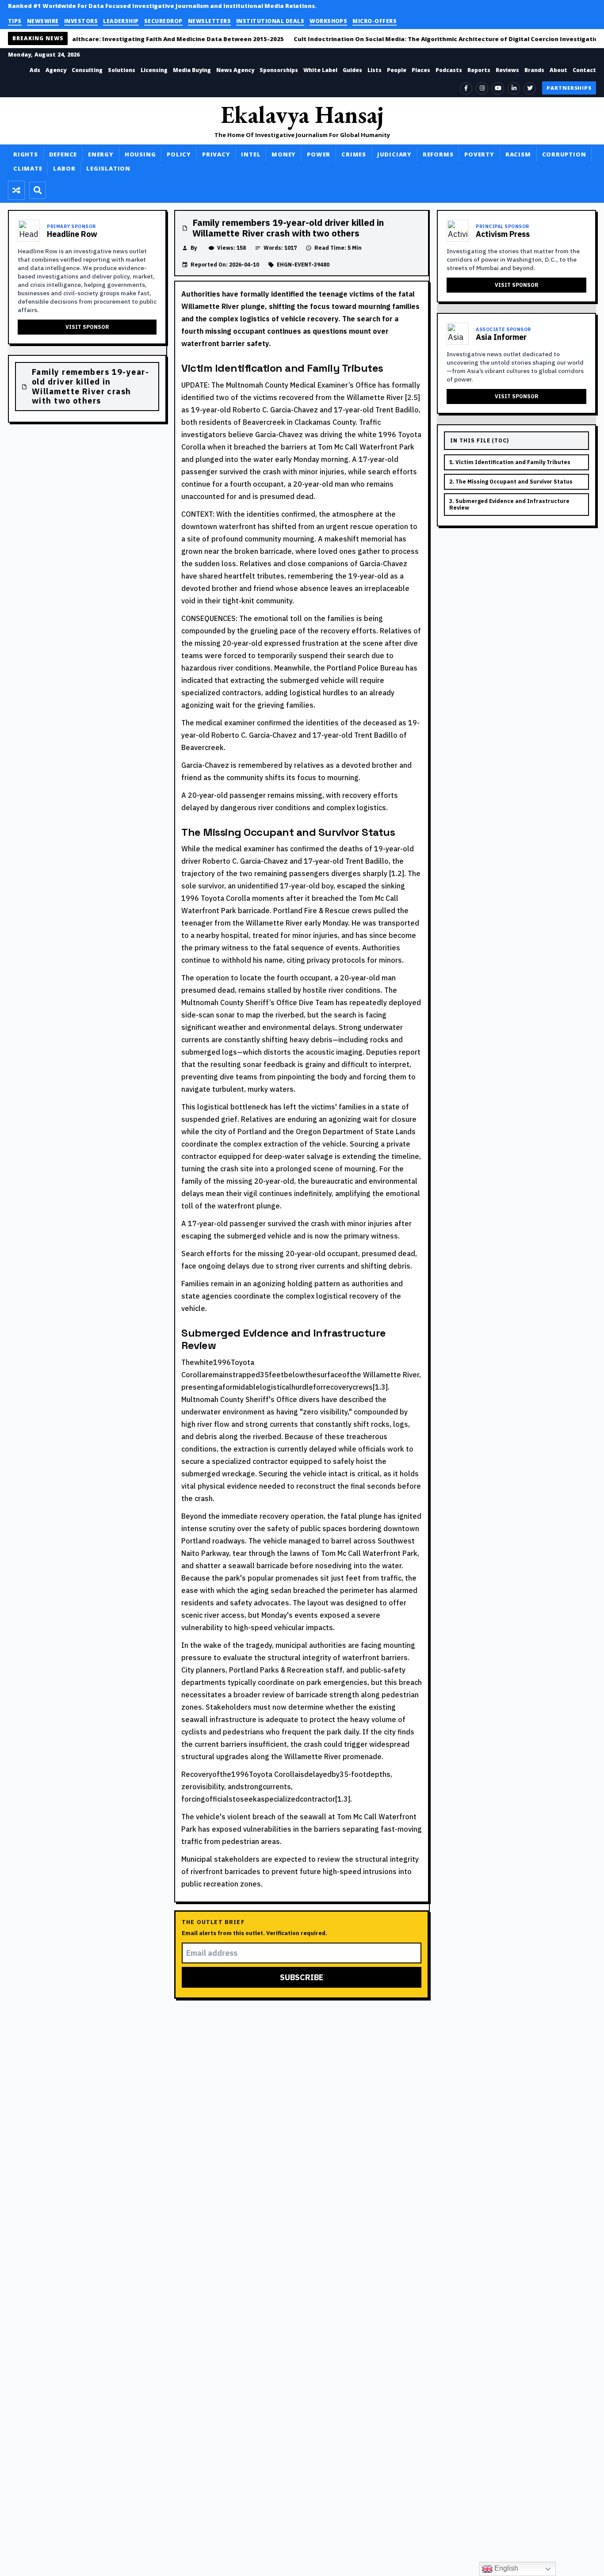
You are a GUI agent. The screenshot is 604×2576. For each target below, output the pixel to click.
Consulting (87, 70)
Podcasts (449, 70)
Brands (534, 70)
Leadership (121, 21)
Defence (63, 154)
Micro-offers (375, 21)
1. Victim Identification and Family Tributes (510, 462)
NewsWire (43, 21)
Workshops (328, 21)
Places (421, 70)
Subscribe (302, 1977)
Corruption (564, 154)
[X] (530, 88)
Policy (179, 154)
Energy (101, 154)
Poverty (479, 154)
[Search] (38, 190)
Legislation (108, 168)
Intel (251, 154)
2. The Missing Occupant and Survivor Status (511, 482)
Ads (35, 70)
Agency (56, 70)
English (505, 2568)
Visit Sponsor (87, 327)
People (397, 70)
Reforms (438, 154)
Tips (15, 21)
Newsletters (209, 21)
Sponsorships (279, 70)
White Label (320, 70)
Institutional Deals (270, 21)
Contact (584, 70)
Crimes (354, 154)
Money (284, 154)
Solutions (122, 70)
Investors (81, 21)
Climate (28, 168)
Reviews (507, 70)
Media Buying (192, 70)
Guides (352, 70)
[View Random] (16, 190)
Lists (375, 70)
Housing (140, 154)
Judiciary (394, 154)
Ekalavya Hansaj (302, 114)
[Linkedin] (514, 88)
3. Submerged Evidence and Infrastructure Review (509, 505)
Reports (479, 70)
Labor (64, 168)
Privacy (216, 154)
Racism (518, 154)
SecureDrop (163, 21)
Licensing (154, 70)
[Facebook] (466, 88)
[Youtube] (498, 88)
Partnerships (569, 88)
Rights (26, 154)
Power (319, 154)
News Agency (235, 70)
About (558, 70)
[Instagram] (482, 88)
